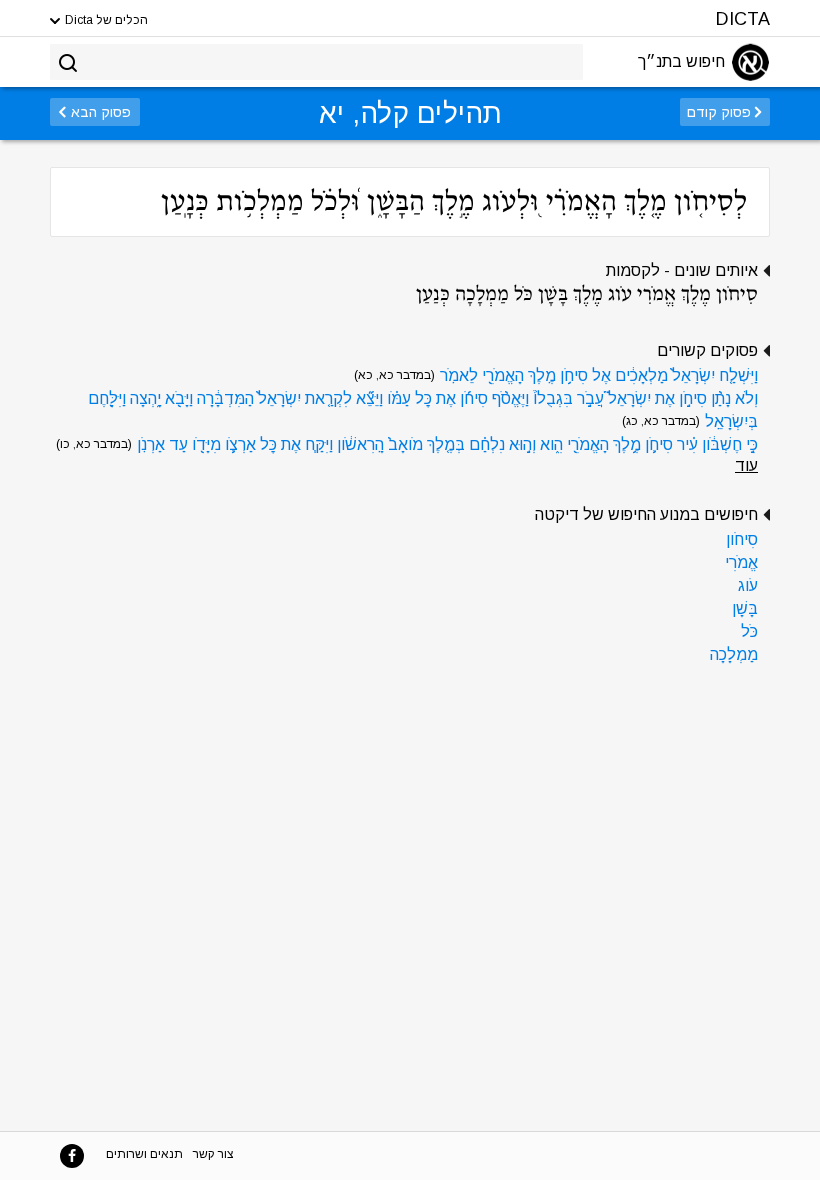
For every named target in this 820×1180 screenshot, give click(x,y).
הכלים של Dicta (105, 20)
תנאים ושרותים (144, 1154)
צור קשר (213, 1154)
